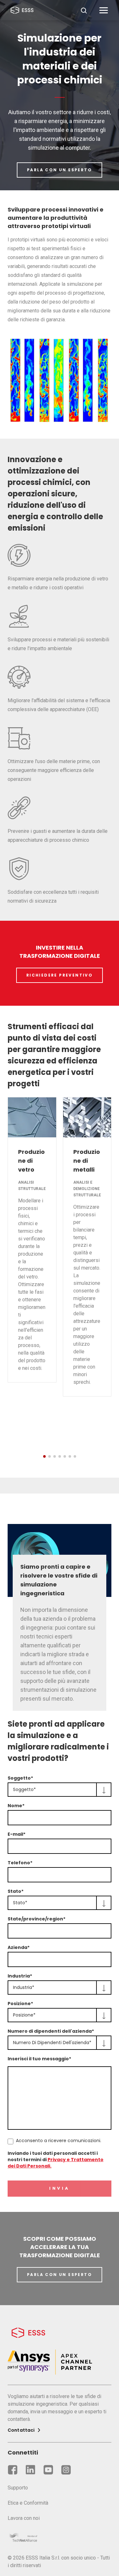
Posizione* (20, 2004)
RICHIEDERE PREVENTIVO (60, 975)
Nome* (16, 1806)
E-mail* (17, 1834)
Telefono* (20, 1863)
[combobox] (60, 1790)
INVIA (60, 2189)
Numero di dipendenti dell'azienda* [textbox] (52, 2043)
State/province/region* (36, 1919)
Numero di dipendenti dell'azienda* (51, 2031)
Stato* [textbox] (20, 1903)
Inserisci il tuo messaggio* (39, 2059)
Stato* (16, 1891)
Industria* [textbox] (24, 1987)
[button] (44, 1456)
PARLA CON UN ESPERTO (60, 170)
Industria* (20, 1976)
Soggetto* (20, 1778)
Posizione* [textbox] (24, 2015)
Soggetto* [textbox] (24, 1789)
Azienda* (19, 1947)
